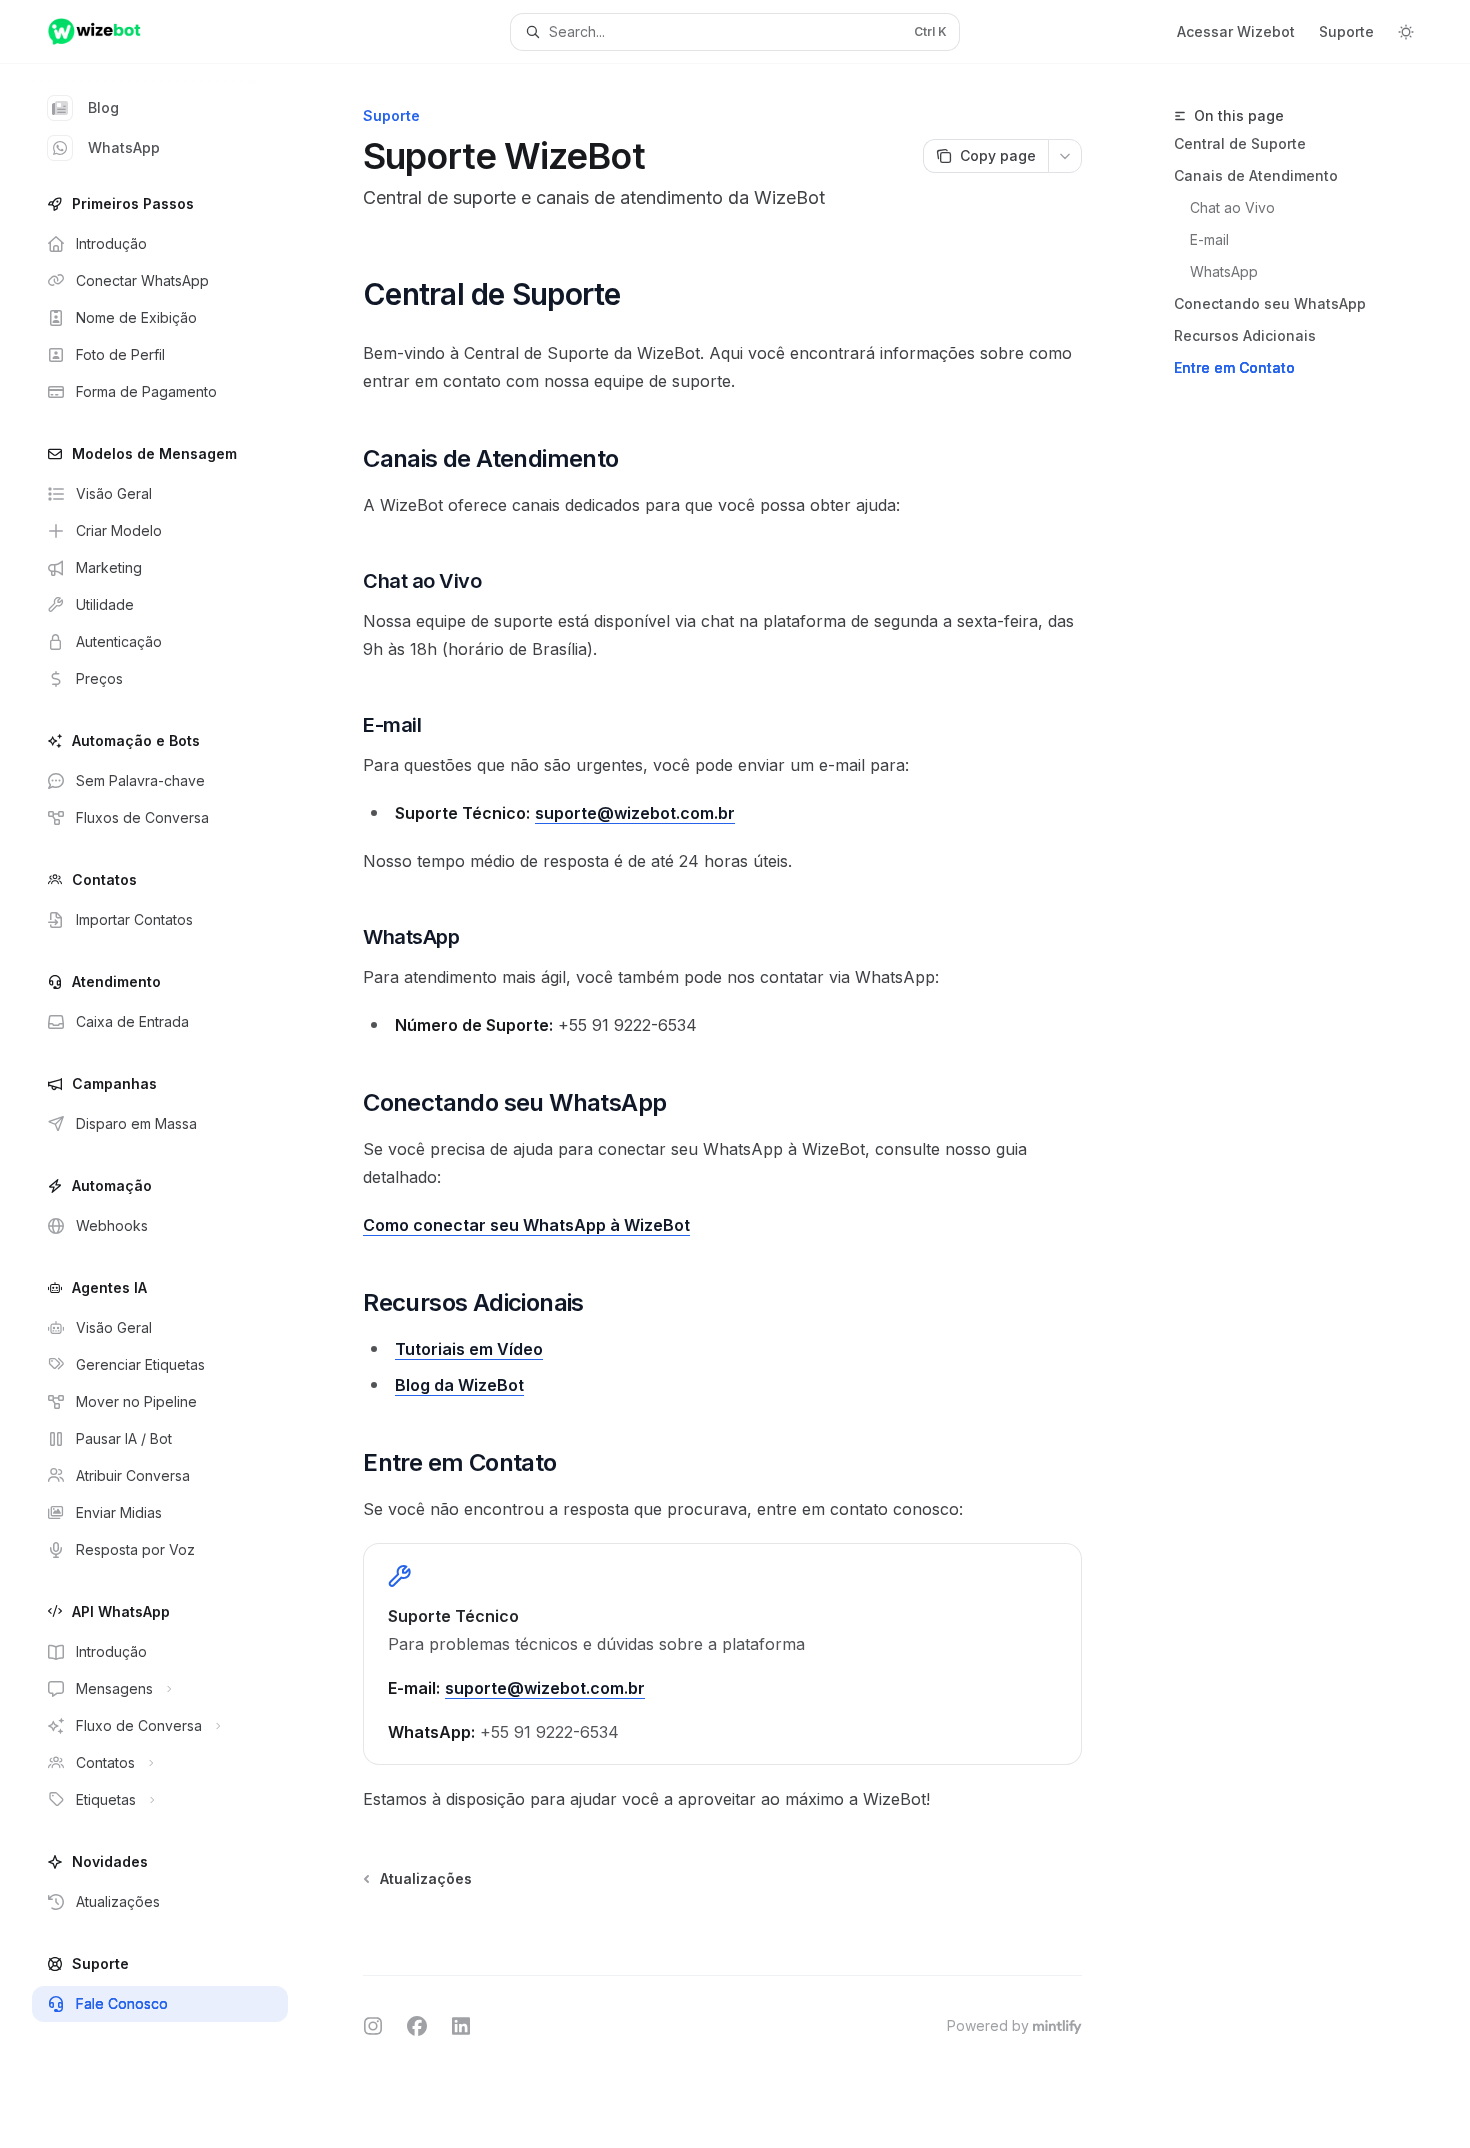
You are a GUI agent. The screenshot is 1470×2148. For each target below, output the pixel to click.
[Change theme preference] (1406, 32)
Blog (103, 107)
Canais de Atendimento (1256, 175)
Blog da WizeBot (459, 1385)
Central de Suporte (1240, 143)
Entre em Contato (1234, 367)
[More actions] (1065, 156)
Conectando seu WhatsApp (1270, 303)
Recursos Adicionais (1245, 335)
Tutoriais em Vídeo (469, 1349)
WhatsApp (124, 147)
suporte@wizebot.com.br (635, 813)
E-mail (1209, 239)
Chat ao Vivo (1232, 207)
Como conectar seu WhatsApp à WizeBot (526, 1225)
